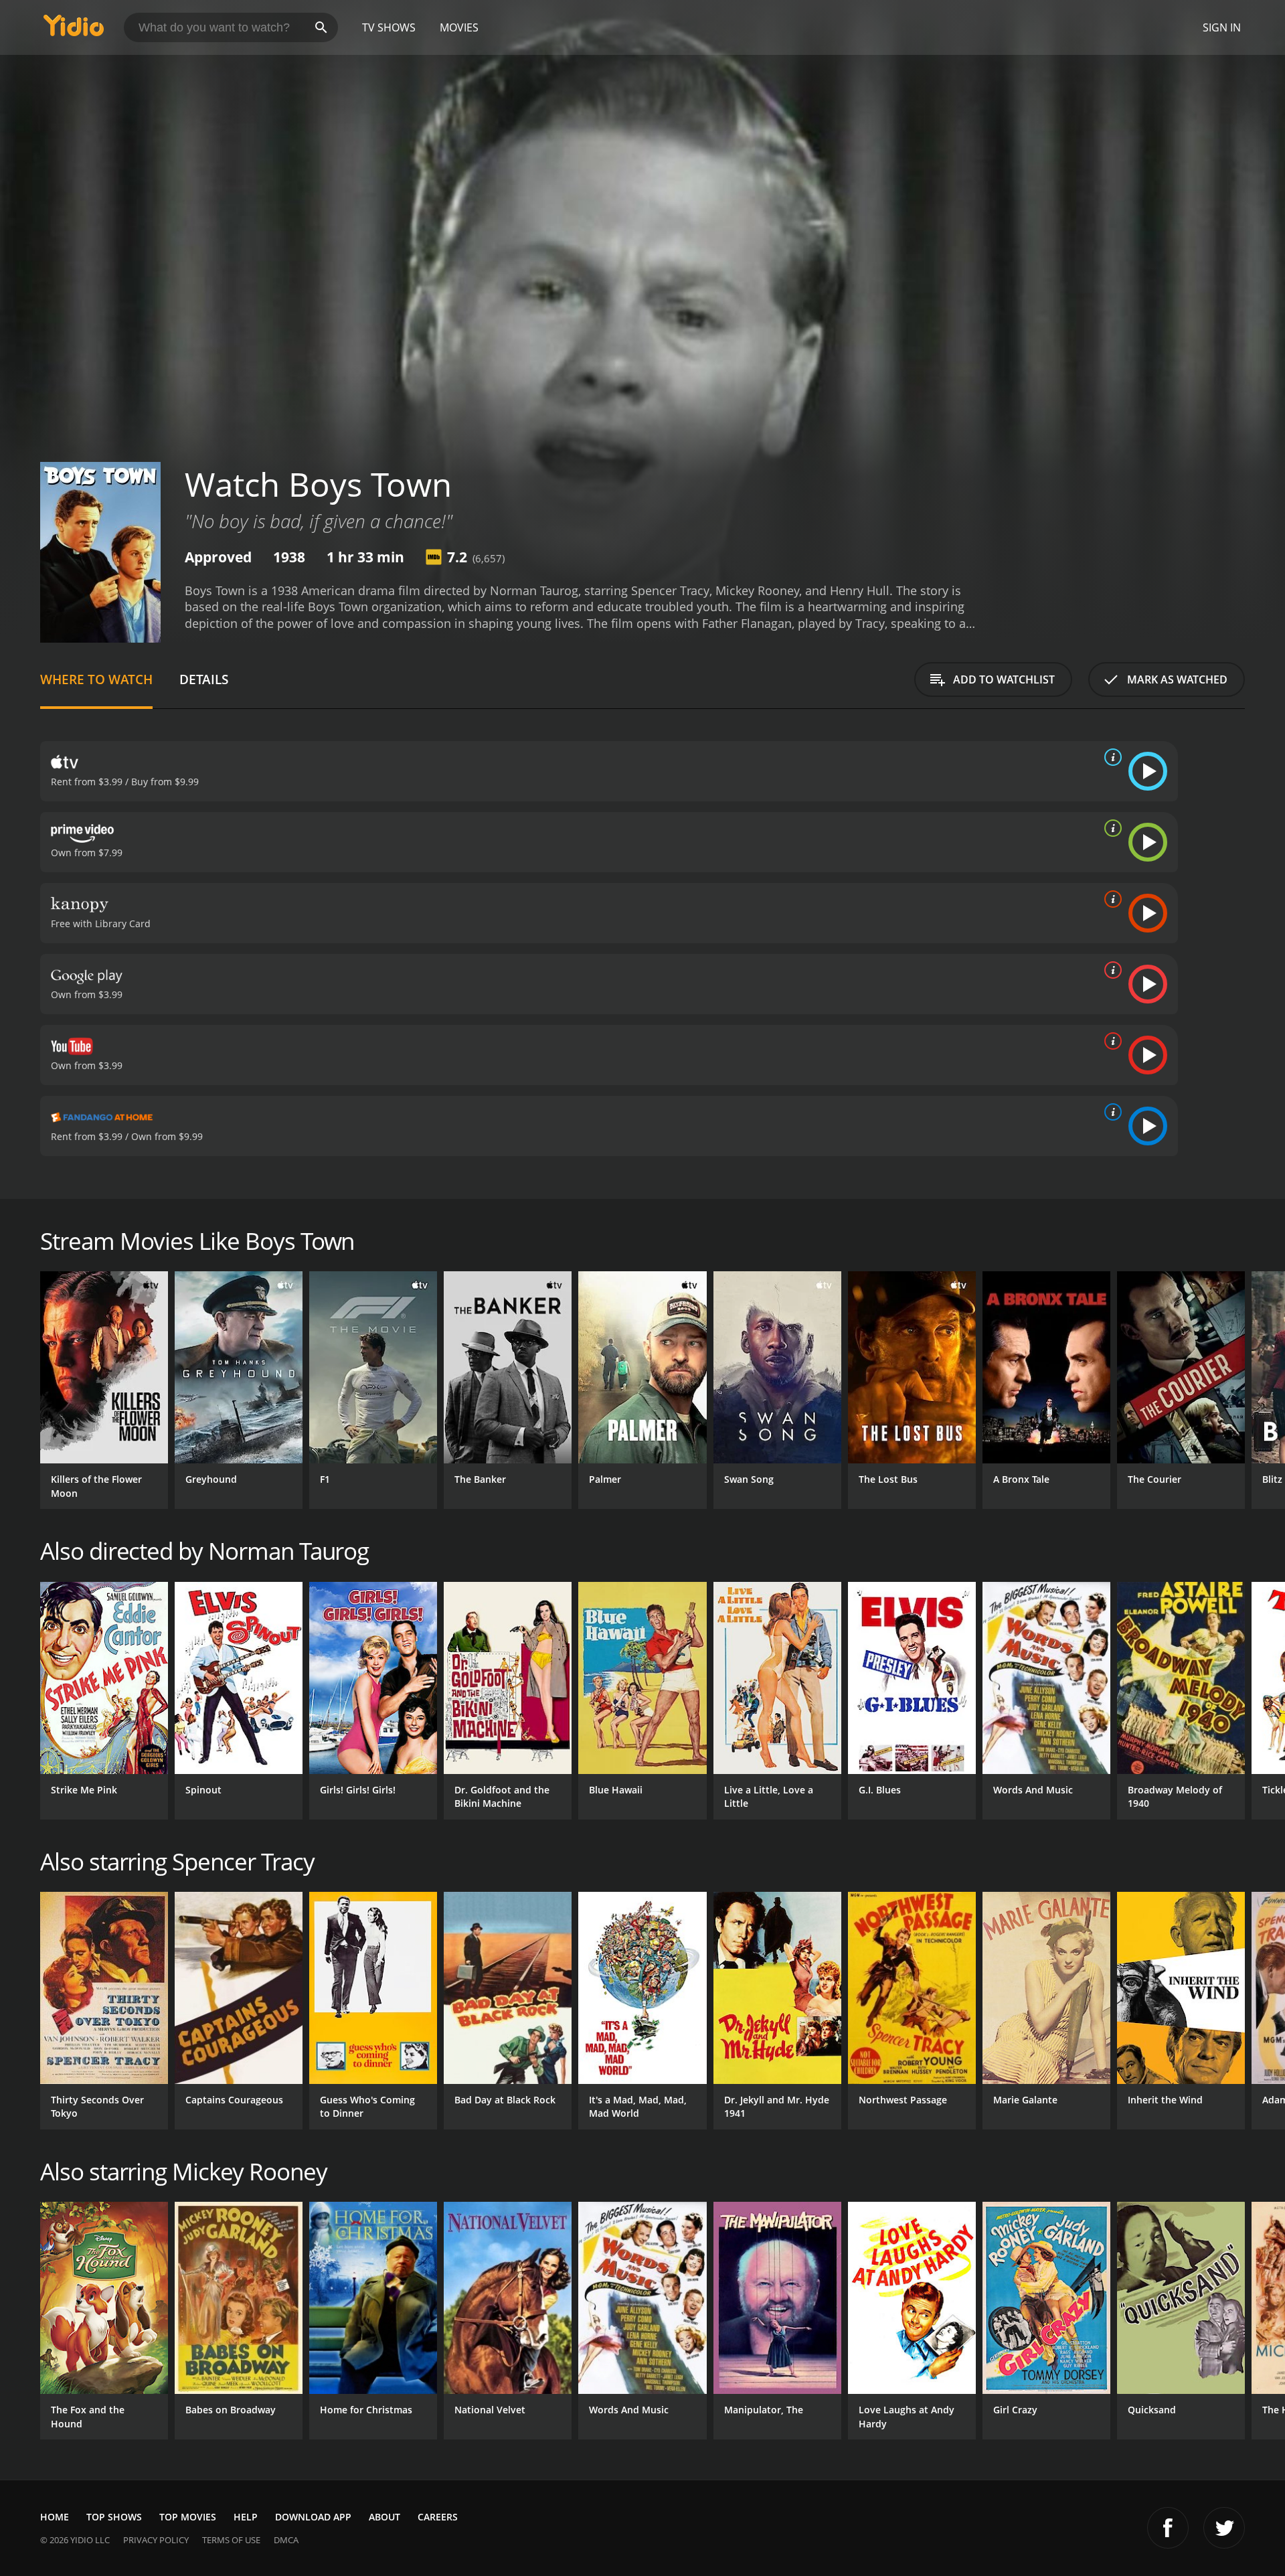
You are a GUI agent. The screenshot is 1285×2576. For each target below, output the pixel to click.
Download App (313, 2517)
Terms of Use (231, 2540)
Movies (459, 27)
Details (204, 679)
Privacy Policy (156, 2540)
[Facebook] (1168, 2528)
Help (246, 2517)
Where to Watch (96, 679)
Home (55, 2517)
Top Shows (114, 2517)
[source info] (1110, 757)
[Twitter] (1224, 2528)
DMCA (286, 2540)
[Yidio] (74, 30)
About (384, 2517)
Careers (438, 2517)
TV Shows (389, 27)
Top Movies (188, 2517)
